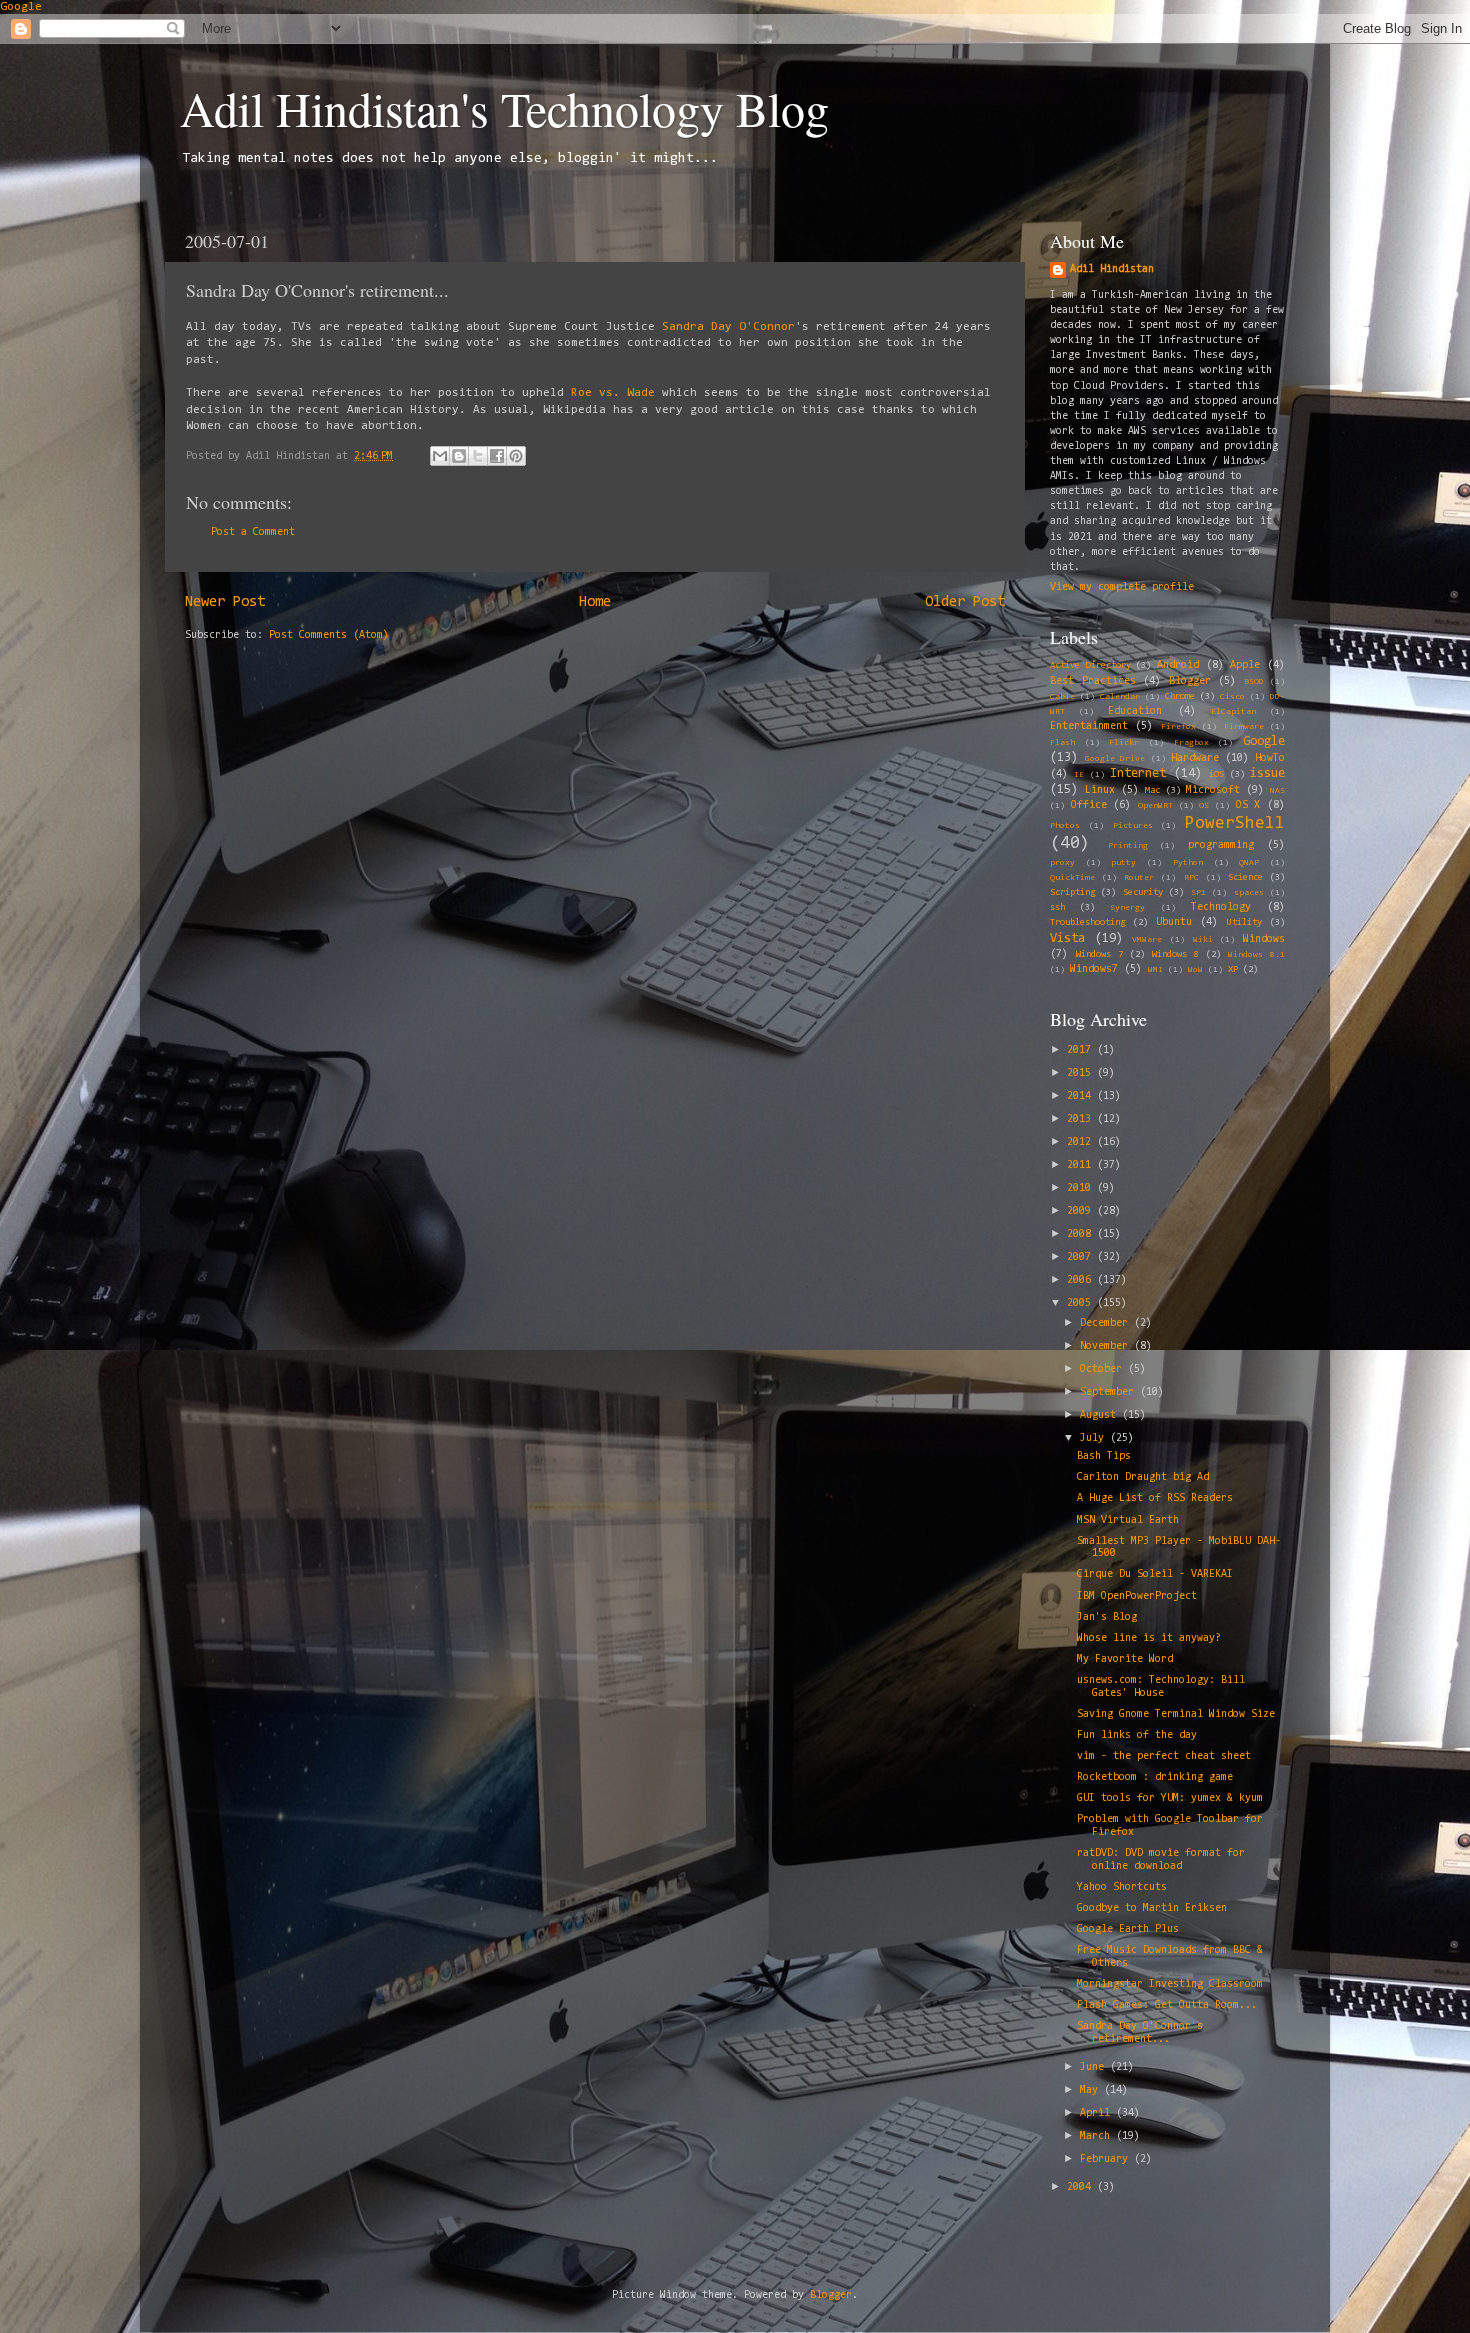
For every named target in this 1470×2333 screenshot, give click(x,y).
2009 (1082, 1211)
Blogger (1190, 681)
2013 (1082, 1119)
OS (1204, 806)
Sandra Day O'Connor (728, 327)
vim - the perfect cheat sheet (1164, 1756)
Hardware (1195, 758)
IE (1079, 775)
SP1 (1198, 893)
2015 (1082, 1073)
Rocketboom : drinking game (1155, 1777)
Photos (1065, 826)
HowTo (1270, 758)
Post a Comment (253, 532)
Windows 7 (1099, 955)
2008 (1082, 1234)
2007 (1082, 1257)
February (1107, 2159)
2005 (1082, 1303)
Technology (1221, 907)
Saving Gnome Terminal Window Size (1176, 1714)
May (1092, 2090)
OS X (1248, 805)
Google (21, 7)
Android (1178, 665)
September (1110, 1392)
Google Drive (1115, 759)
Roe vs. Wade (613, 393)
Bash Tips (1104, 1456)
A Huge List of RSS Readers (1155, 1498)
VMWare (1147, 940)
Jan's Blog (1107, 1617)
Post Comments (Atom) (329, 635)
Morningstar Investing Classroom (1170, 1984)
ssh (1057, 908)
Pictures (1133, 826)
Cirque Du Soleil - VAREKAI (1155, 1574)
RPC (1191, 878)
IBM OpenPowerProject (1137, 1596)
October (1104, 1369)
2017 (1082, 1050)
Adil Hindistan (1112, 269)
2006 (1082, 1280)
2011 (1082, 1165)
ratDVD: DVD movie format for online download (1161, 1860)
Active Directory (1090, 666)
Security (1143, 893)
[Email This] (440, 456)
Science (1245, 878)
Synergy (1127, 908)
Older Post (965, 602)
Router (1139, 878)
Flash (1062, 743)
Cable (1062, 697)
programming (1221, 845)
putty (1123, 863)
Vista (1067, 938)
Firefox (1178, 727)
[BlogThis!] (459, 456)
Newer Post (225, 602)
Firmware (1244, 727)
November (1107, 1346)
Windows (1264, 939)
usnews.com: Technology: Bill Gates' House (1161, 1687)
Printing (1128, 846)
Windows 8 (1175, 955)
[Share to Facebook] (497, 456)
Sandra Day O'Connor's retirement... (1140, 2033)
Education (1135, 711)
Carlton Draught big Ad (1143, 1477)
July (1095, 1438)
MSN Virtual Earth (1128, 1520)
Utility (1244, 923)
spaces (1249, 893)
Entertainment (1089, 726)
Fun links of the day (1137, 1735)
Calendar (1120, 697)
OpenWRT (1155, 806)
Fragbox (1191, 743)
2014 (1082, 1096)
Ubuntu (1174, 922)
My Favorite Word (1125, 1659)
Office (1089, 805)
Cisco (1232, 697)
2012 (1082, 1142)
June (1095, 2067)
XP (1233, 970)
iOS (1216, 775)
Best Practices (1093, 681)
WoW (1195, 970)
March (1098, 2136)
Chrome (1180, 697)
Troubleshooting (1087, 923)
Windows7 (1094, 969)
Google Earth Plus (1128, 1929)
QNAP (1249, 863)
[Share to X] (478, 456)
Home (595, 602)
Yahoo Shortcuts (1122, 1887)
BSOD (1254, 682)
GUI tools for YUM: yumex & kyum (1170, 1798)
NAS (1277, 791)
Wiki (1203, 940)
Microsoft (1213, 790)
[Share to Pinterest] (516, 456)
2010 (1082, 1188)
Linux (1100, 790)
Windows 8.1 (1256, 955)
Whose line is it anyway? (1149, 1638)
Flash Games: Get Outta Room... (1167, 2005)
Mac (1152, 791)
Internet (1138, 773)
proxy (1062, 863)
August (1101, 1415)
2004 (1082, 2187)
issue (1267, 773)
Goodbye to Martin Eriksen (1152, 1908)
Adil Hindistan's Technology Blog (504, 108)
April (1098, 2113)
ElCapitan (1233, 712)
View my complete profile (1122, 587)
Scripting (1072, 893)
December (1107, 1323)
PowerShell (1235, 823)
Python (1188, 863)
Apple (1245, 665)
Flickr (1124, 743)
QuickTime (1072, 878)
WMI (1155, 970)
